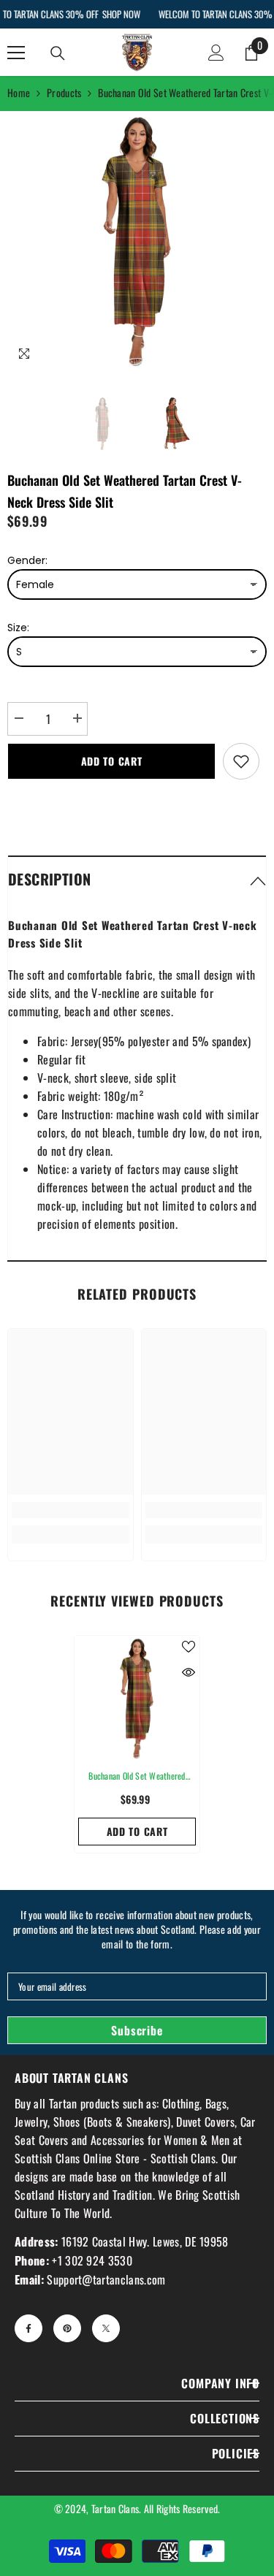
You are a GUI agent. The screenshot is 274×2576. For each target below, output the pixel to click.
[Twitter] (106, 2328)
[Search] (58, 53)
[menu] (16, 53)
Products (64, 92)
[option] (137, 241)
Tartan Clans (115, 2508)
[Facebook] (28, 2328)
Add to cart (112, 761)
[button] (137, 879)
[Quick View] (189, 1672)
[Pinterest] (67, 2328)
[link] (71, 1510)
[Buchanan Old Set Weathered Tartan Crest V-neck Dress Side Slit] (137, 1698)
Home (19, 92)
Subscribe (137, 2030)
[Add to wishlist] (241, 761)
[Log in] (216, 53)
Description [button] (49, 879)
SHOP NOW (121, 14)
